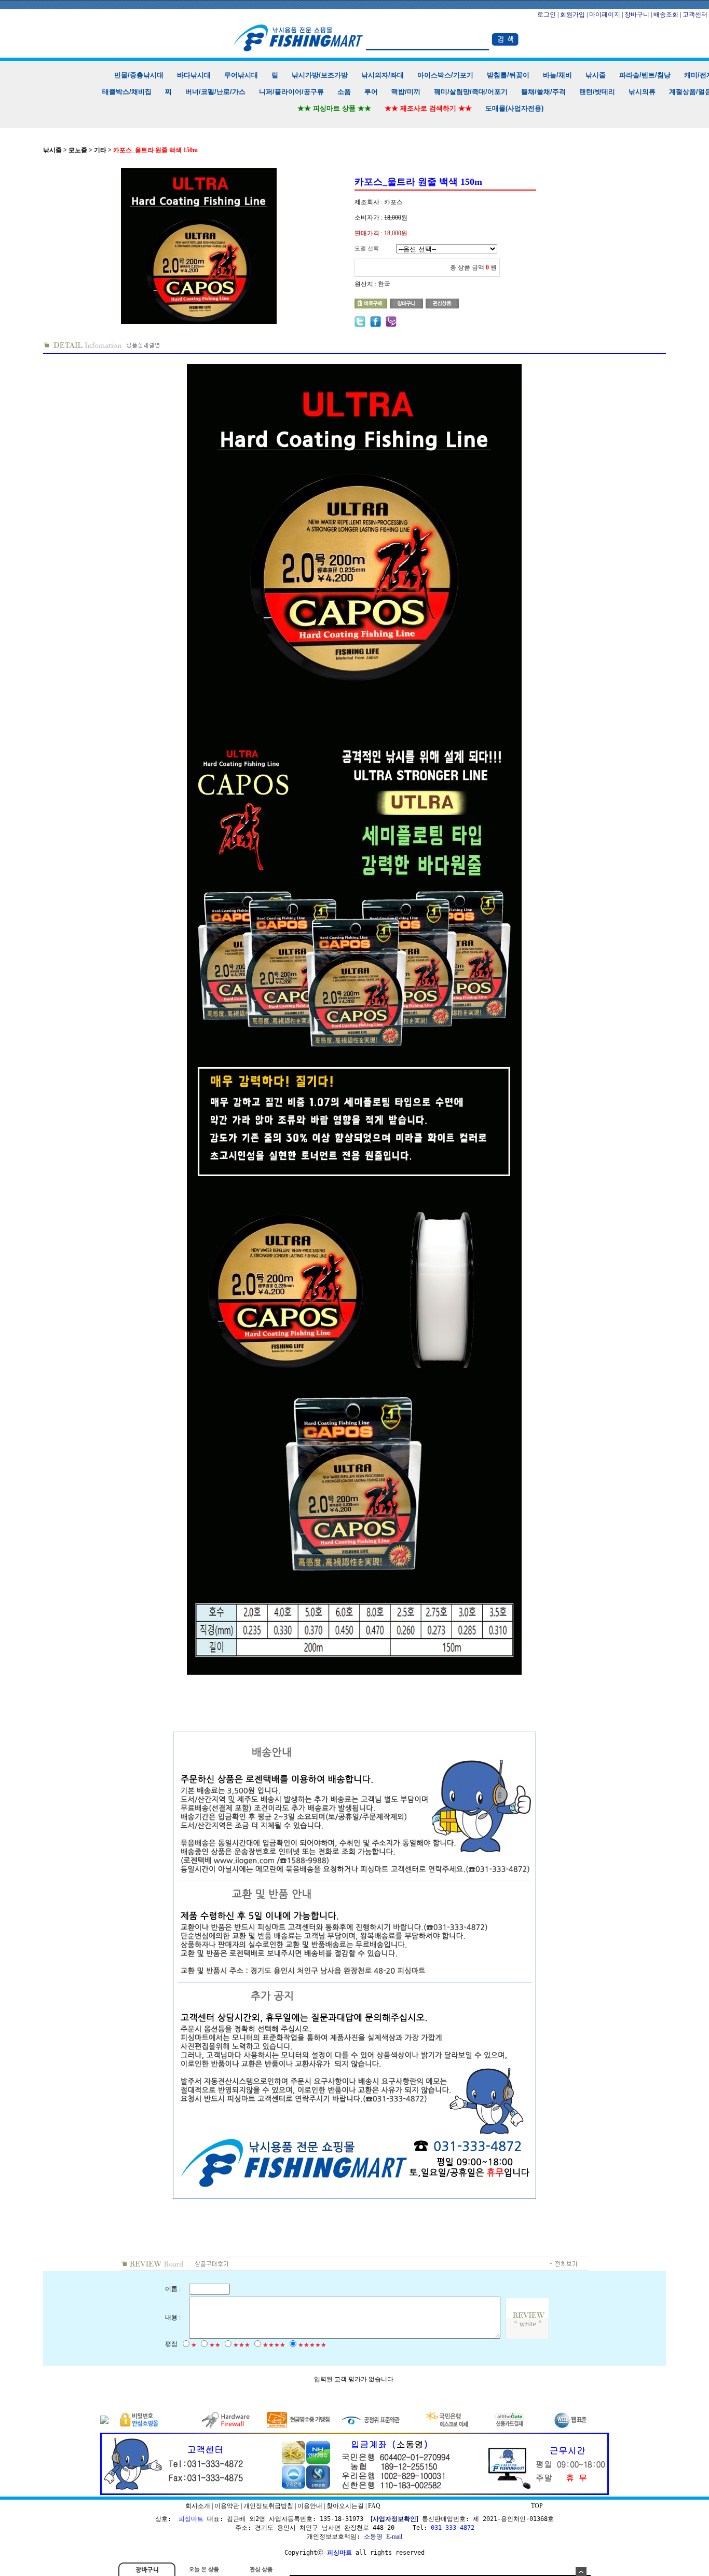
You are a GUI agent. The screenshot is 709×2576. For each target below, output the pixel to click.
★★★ (242, 2345)
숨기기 (581, 2572)
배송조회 (666, 15)
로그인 (547, 15)
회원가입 (572, 15)
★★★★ (274, 2345)
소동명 (373, 2537)
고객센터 (695, 15)
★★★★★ (312, 2345)
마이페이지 (605, 15)
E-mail (394, 2537)
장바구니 (637, 15)
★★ (215, 2345)
